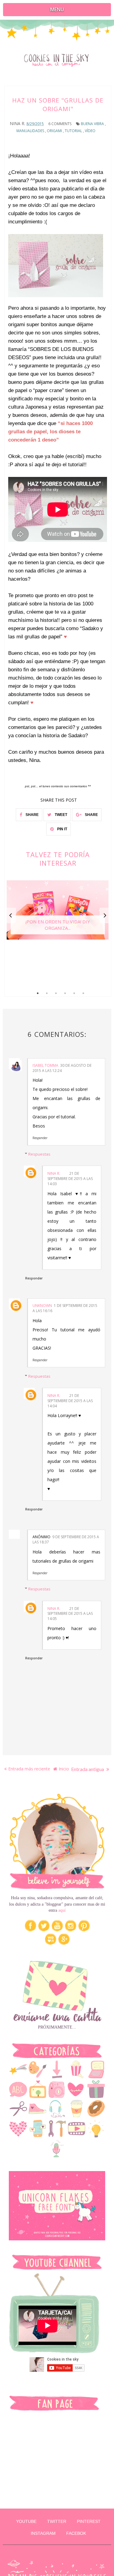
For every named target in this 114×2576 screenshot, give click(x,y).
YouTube (26, 2521)
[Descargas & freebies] (57, 2077)
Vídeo (90, 131)
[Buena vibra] (18, 2077)
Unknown (42, 1306)
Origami (54, 131)
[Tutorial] (57, 2136)
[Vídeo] (77, 2136)
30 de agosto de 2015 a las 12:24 (62, 1068)
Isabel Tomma (45, 1065)
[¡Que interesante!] (96, 2136)
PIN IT (62, 829)
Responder (40, 1138)
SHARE (32, 815)
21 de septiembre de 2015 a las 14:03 (70, 1179)
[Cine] (77, 2077)
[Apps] (38, 2136)
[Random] (77, 2116)
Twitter (57, 2521)
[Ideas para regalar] (96, 2097)
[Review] (18, 2136)
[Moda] (38, 2116)
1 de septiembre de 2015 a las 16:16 (65, 1308)
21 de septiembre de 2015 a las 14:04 (70, 1401)
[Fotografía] (57, 2097)
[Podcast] (57, 2156)
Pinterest (89, 2521)
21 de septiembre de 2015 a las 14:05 (70, 1614)
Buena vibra (92, 124)
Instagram (43, 2533)
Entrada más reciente (29, 1769)
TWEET (60, 815)
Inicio (64, 1769)
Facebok (76, 2533)
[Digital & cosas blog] (96, 2077)
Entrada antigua (88, 1769)
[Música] (57, 2116)
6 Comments (60, 124)
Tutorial (73, 131)
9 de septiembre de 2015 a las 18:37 (66, 1539)
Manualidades (30, 131)
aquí (62, 1910)
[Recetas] (96, 2116)
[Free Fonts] (18, 2097)
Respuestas (39, 1154)
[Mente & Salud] (77, 2097)
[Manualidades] (18, 2116)
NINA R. (54, 1173)
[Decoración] (38, 2097)
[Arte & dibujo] (38, 2077)
